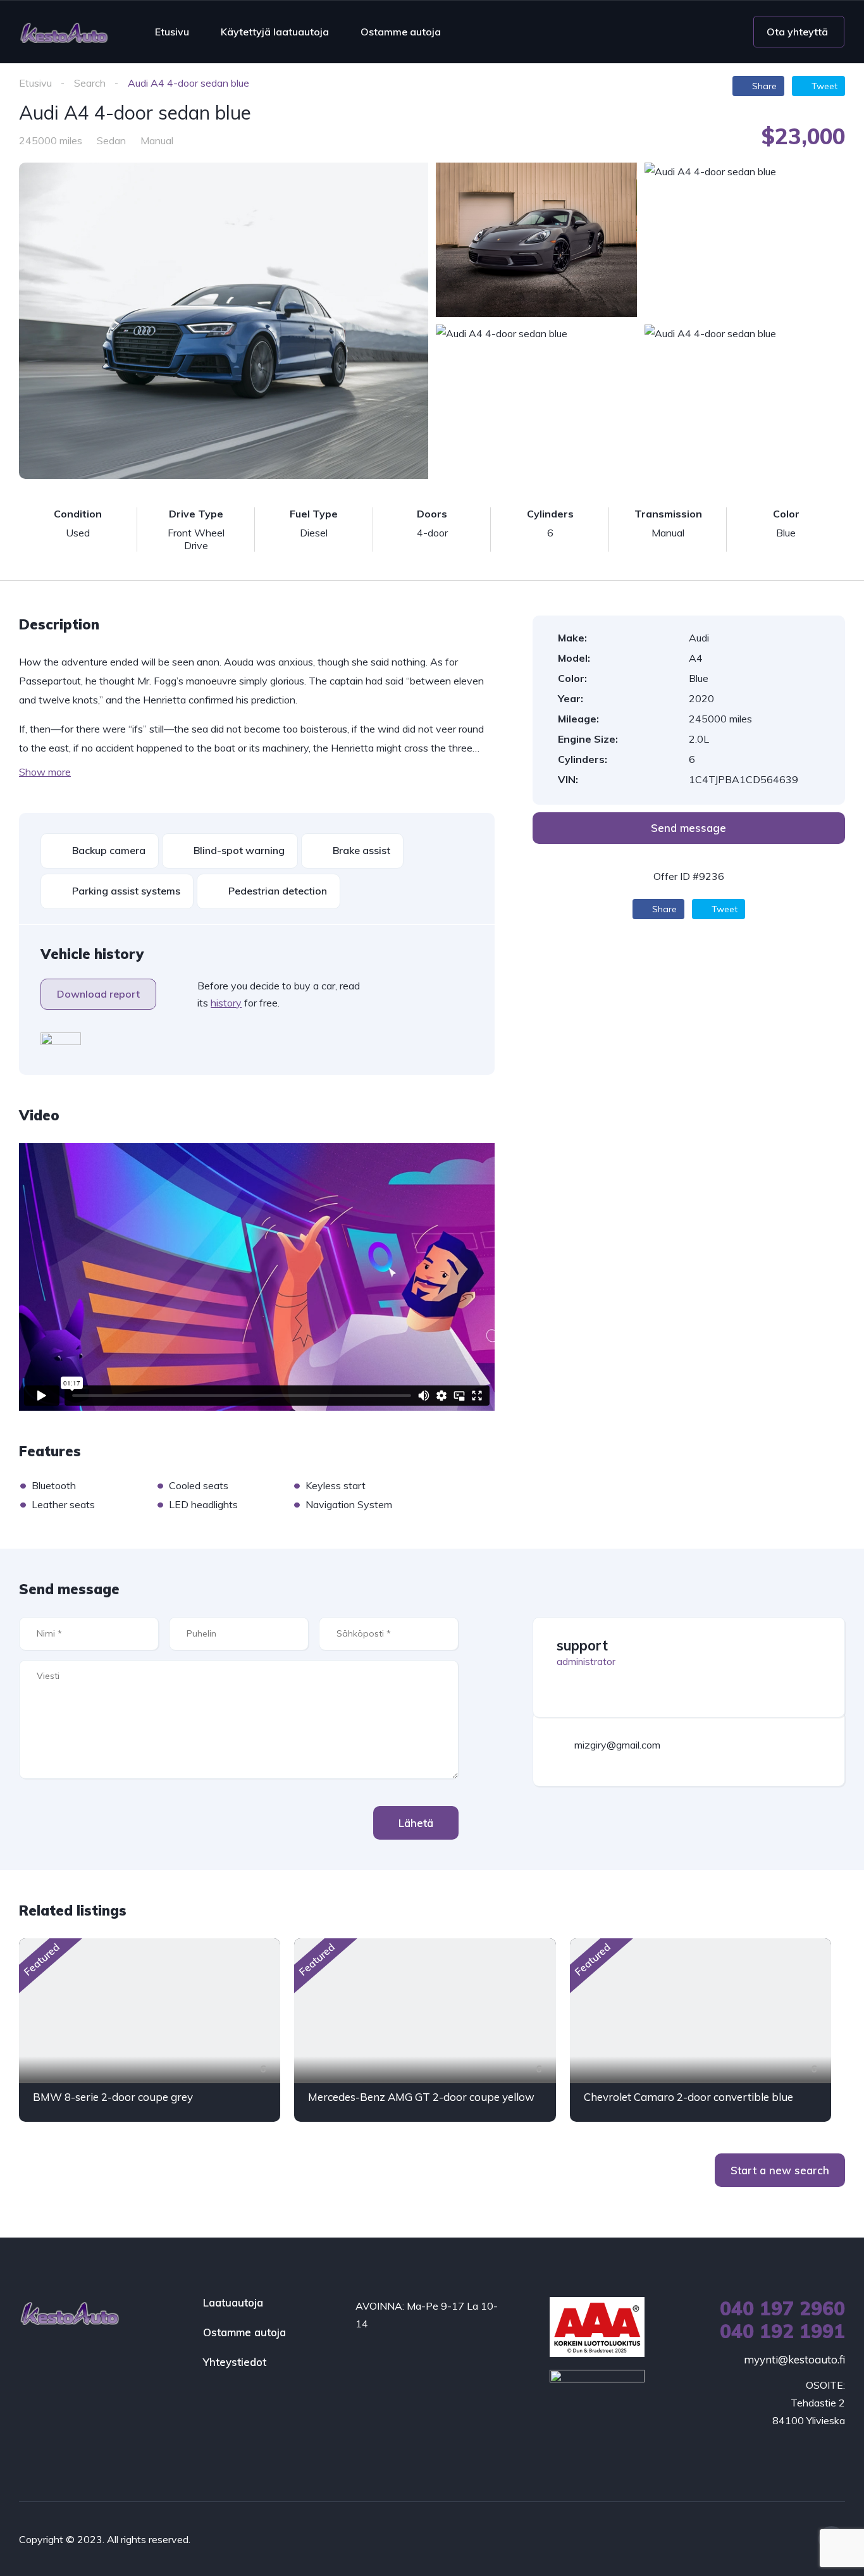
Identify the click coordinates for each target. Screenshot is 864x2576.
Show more (45, 772)
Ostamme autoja (401, 32)
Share (763, 86)
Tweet (823, 86)
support (582, 1645)
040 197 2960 (782, 2308)
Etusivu (172, 32)
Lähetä (416, 1823)
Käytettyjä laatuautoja (275, 32)
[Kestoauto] (64, 32)
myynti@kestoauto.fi (794, 2359)
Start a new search (780, 2170)
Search (90, 83)
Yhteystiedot (235, 2362)
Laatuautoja (233, 2302)
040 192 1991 (782, 2331)
